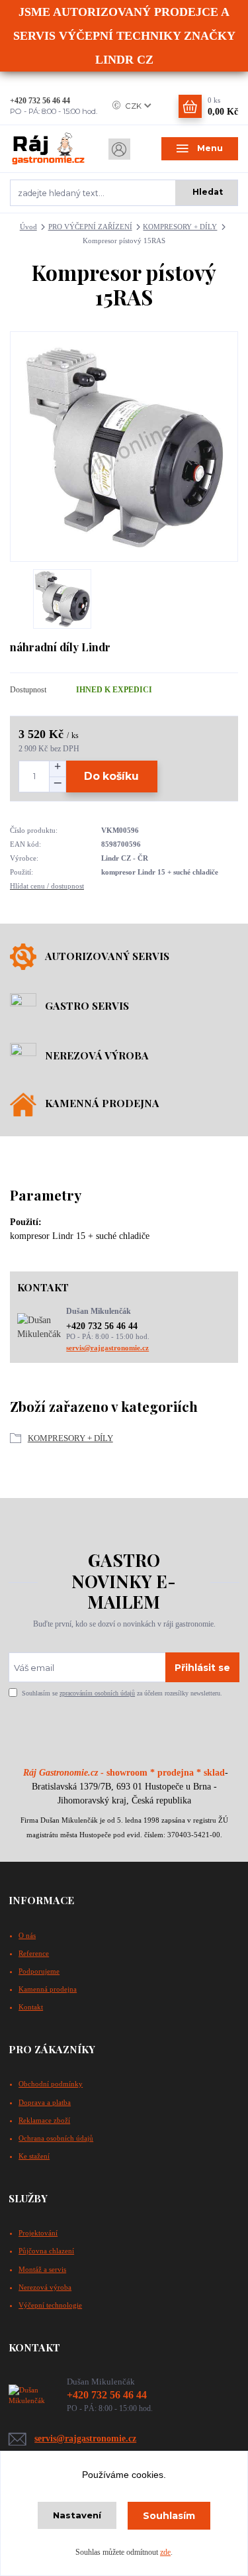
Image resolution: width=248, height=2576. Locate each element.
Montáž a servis (42, 2269)
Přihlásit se (202, 1668)
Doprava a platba (45, 2102)
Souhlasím (169, 2516)
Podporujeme (39, 1971)
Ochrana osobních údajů (56, 2138)
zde (165, 2552)
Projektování (38, 2233)
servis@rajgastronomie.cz (107, 1348)
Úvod (28, 227)
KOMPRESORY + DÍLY (180, 227)
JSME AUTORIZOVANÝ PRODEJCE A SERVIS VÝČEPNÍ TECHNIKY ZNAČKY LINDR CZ (124, 36)
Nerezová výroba (45, 2287)
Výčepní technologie (50, 2305)
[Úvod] (48, 149)
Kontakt (31, 2007)
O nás (27, 1935)
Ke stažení (34, 2156)
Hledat (208, 192)
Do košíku (111, 776)
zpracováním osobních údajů (97, 1693)
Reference (34, 1953)
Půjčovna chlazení (46, 2251)
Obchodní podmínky (51, 2084)
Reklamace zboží (44, 2120)
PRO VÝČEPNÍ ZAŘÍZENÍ (90, 227)
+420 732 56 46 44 (40, 101)
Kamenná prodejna (48, 1989)
